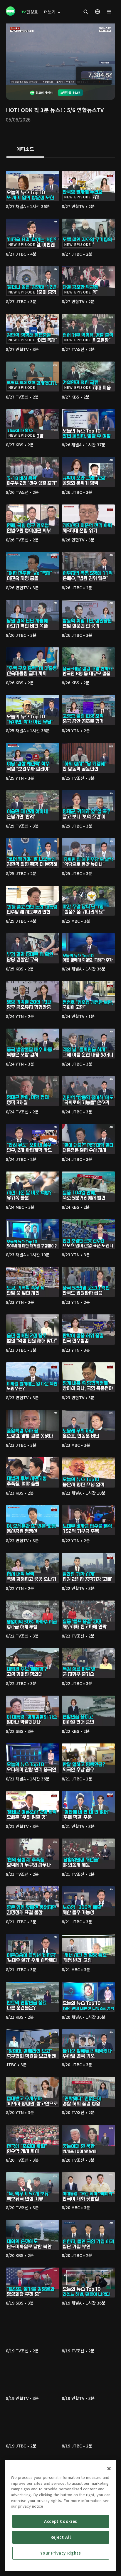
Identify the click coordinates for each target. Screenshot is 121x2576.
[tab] (25, 149)
